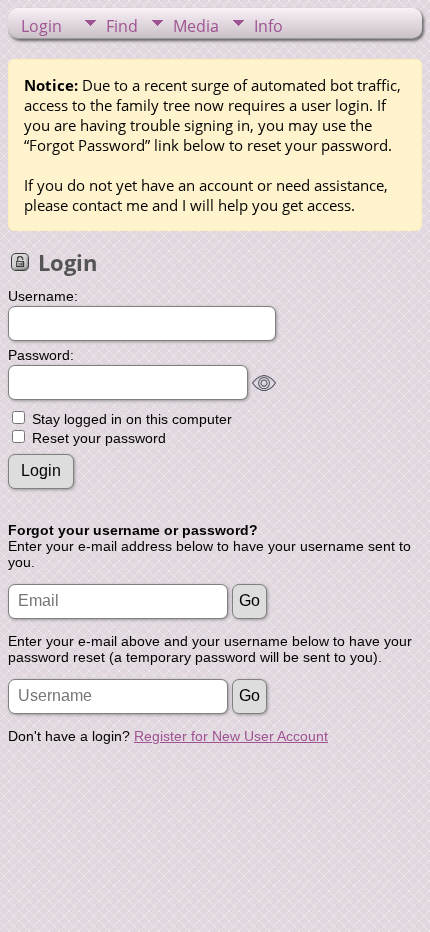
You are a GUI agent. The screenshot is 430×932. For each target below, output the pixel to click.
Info (268, 26)
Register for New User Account (231, 736)
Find (122, 26)
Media (196, 26)
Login (41, 26)
